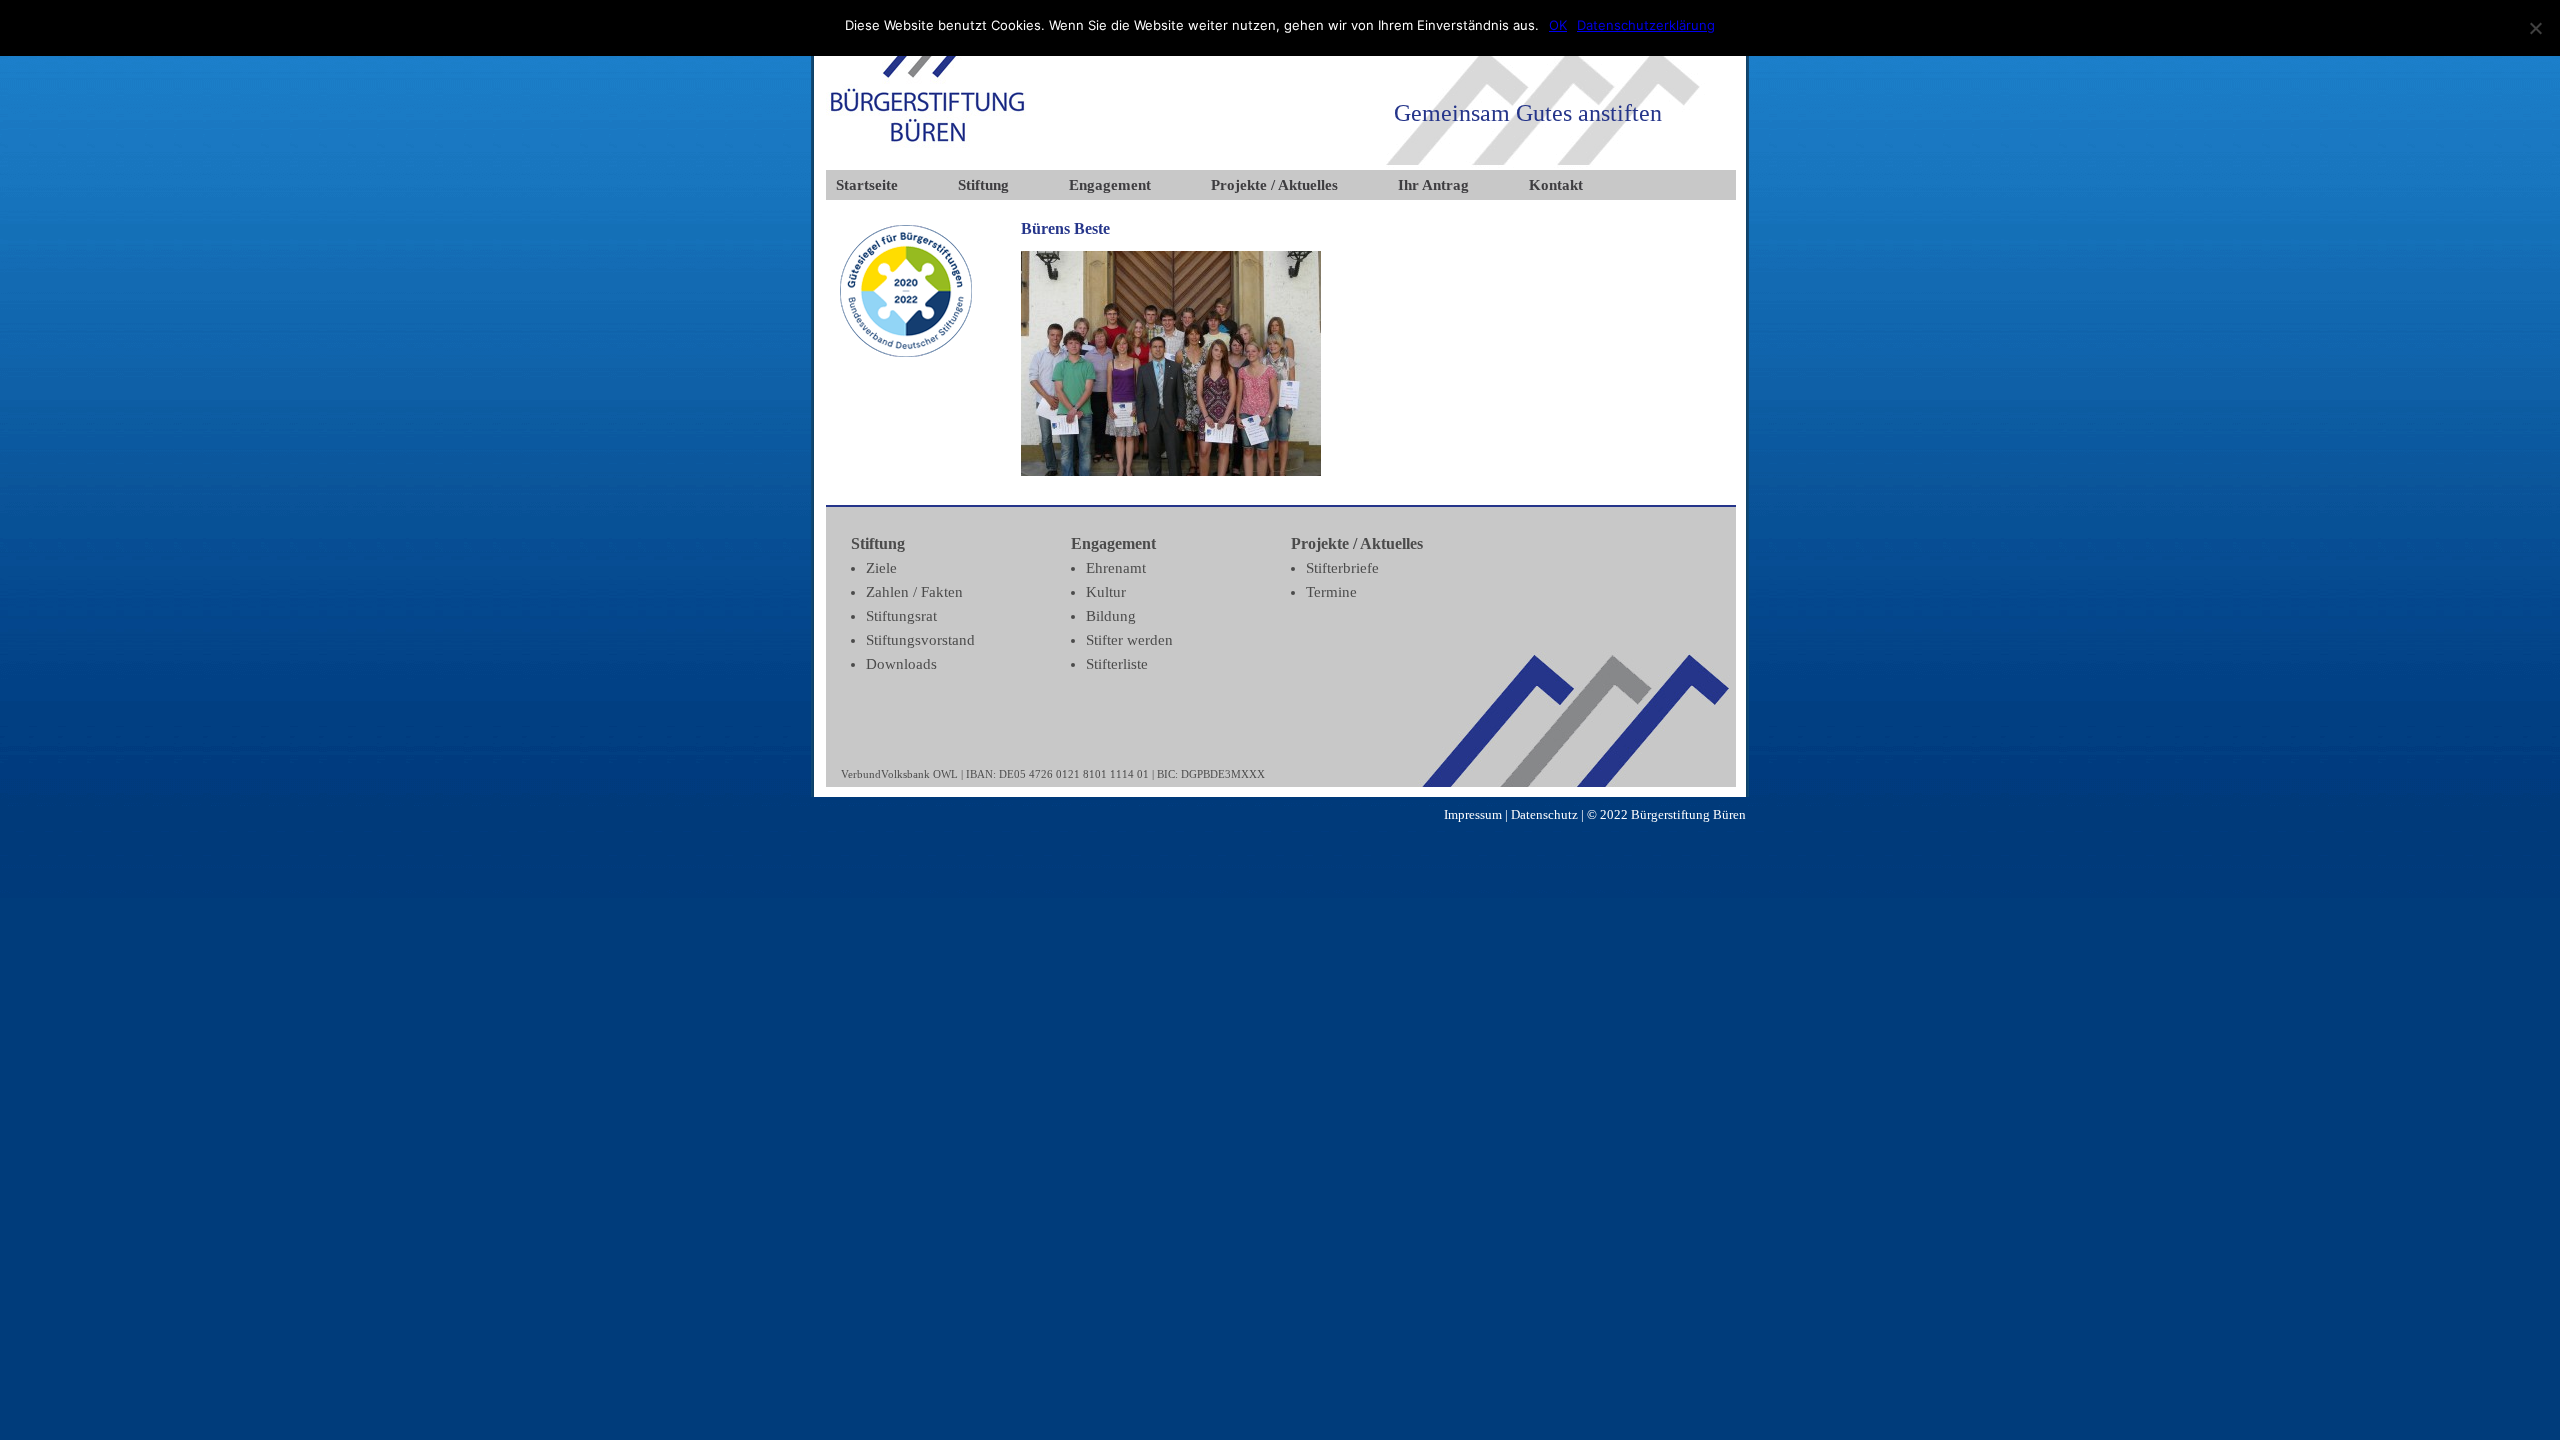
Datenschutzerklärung (1646, 25)
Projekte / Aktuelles (1274, 185)
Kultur (1106, 592)
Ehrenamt (1116, 568)
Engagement (1110, 185)
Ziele (881, 568)
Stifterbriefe (1342, 568)
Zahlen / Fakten (914, 592)
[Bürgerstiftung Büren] (927, 145)
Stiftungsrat (901, 616)
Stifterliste (1117, 664)
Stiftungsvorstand (920, 640)
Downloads (901, 664)
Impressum (1473, 814)
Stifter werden (1129, 640)
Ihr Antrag (1433, 185)
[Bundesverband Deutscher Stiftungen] (906, 352)
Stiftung (983, 185)
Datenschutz (1544, 814)
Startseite (867, 185)
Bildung (1111, 616)
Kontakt (1556, 185)
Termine (1331, 592)
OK (1558, 25)
